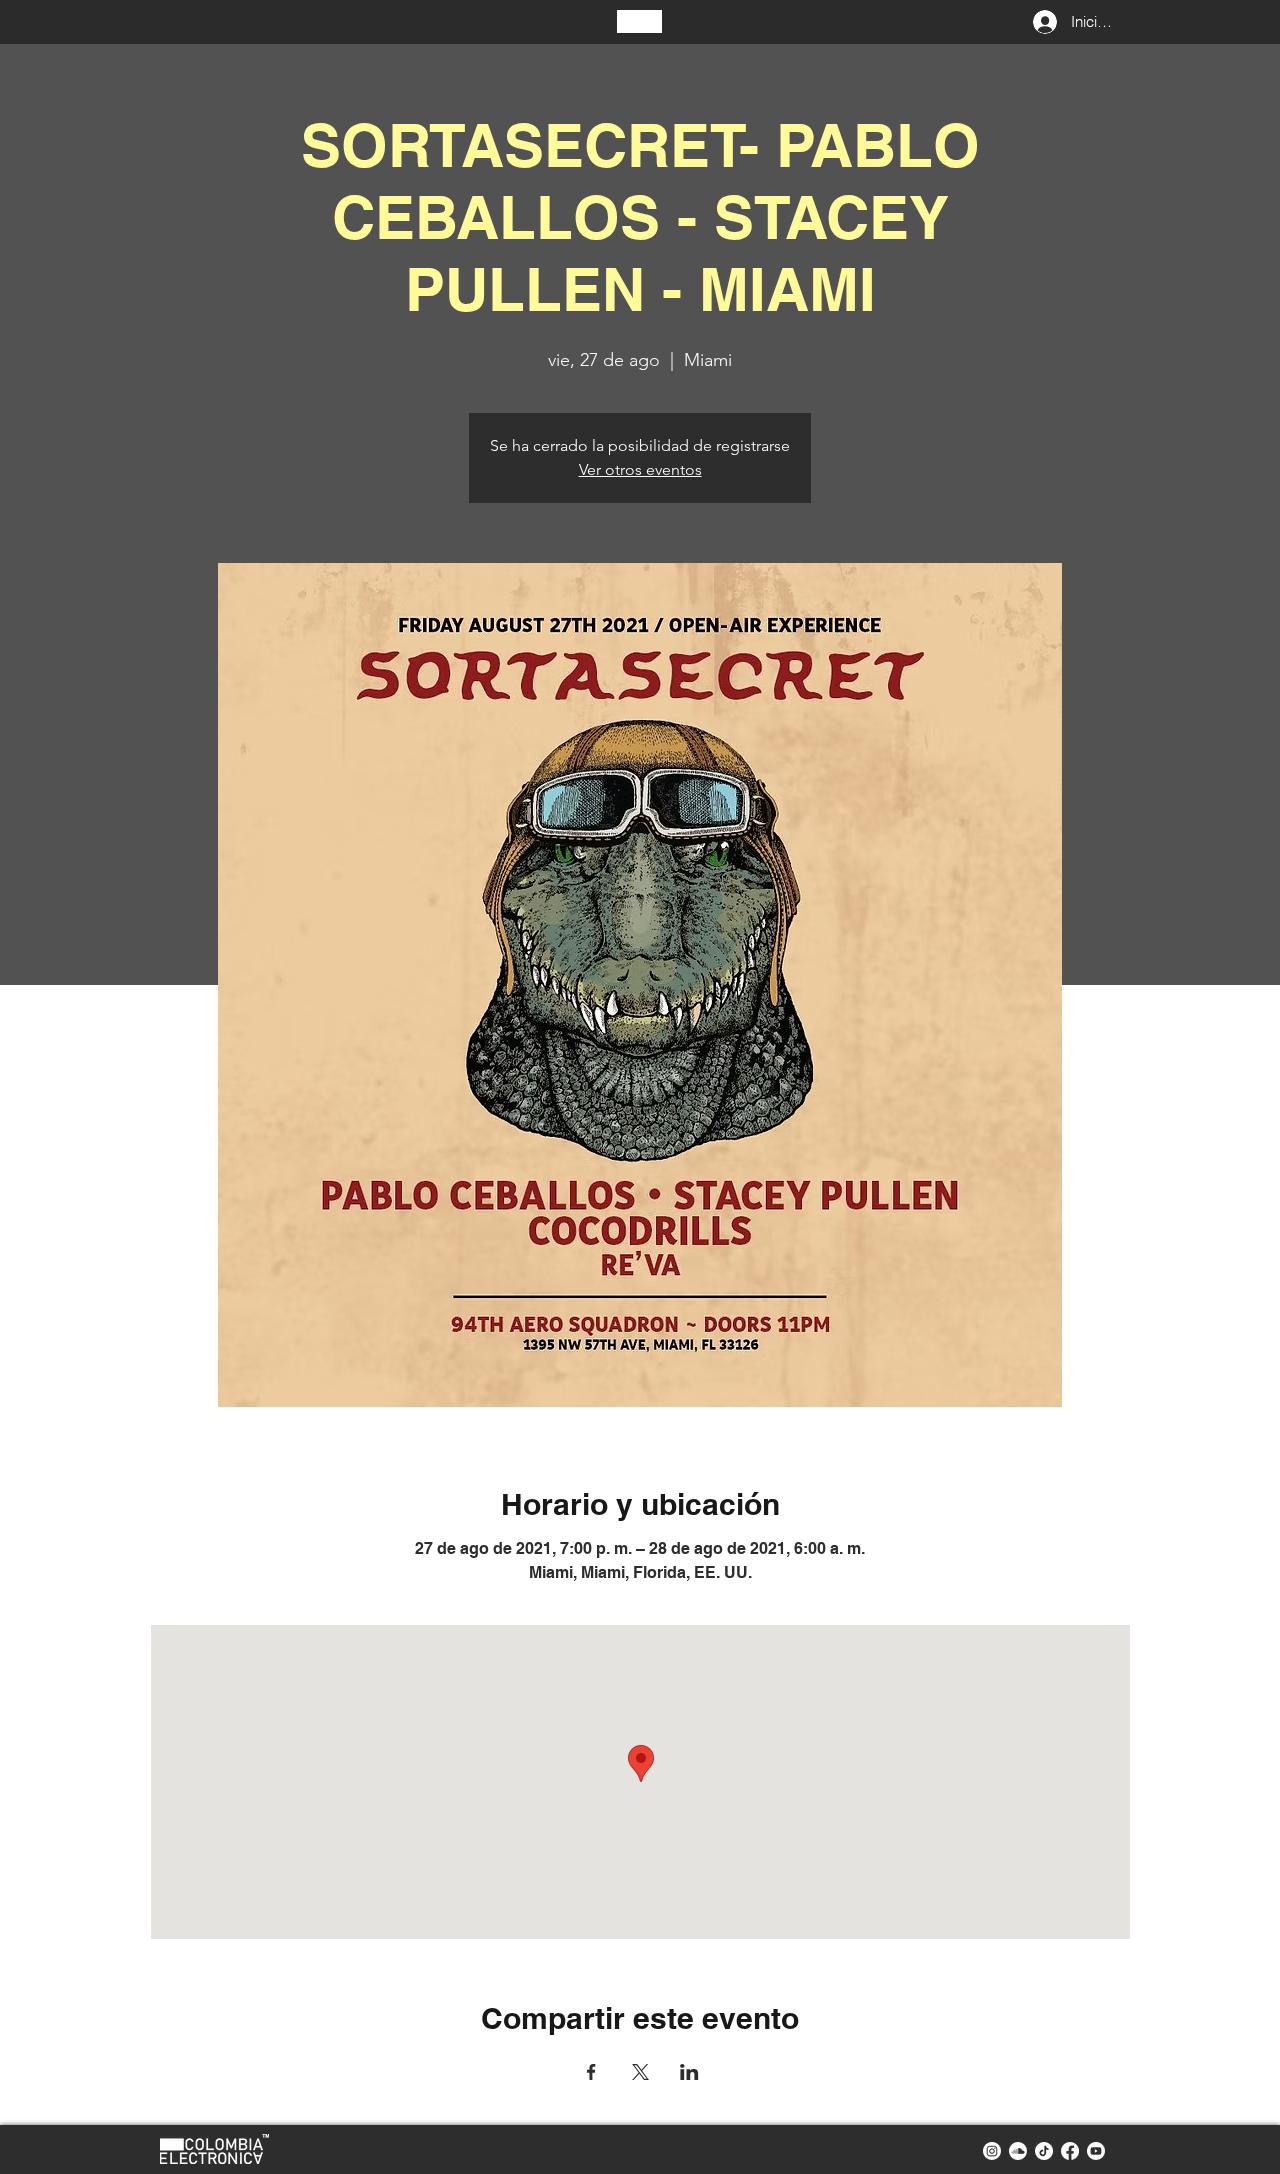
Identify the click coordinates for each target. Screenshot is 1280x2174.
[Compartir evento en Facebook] (591, 2072)
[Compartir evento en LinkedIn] (689, 2072)
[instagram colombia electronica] (992, 2151)
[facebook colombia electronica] (1070, 2151)
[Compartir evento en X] (640, 2072)
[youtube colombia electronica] (1096, 2151)
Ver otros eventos (640, 469)
